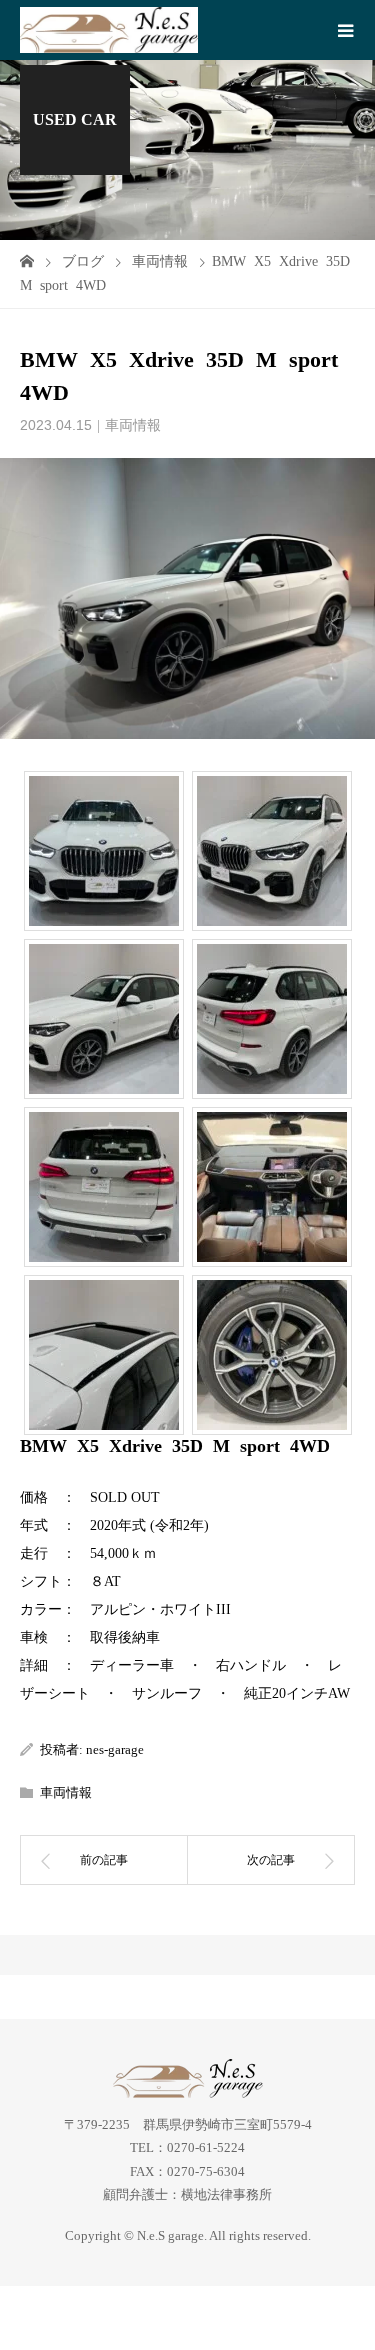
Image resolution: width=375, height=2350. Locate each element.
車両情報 (133, 425)
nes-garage (115, 1749)
